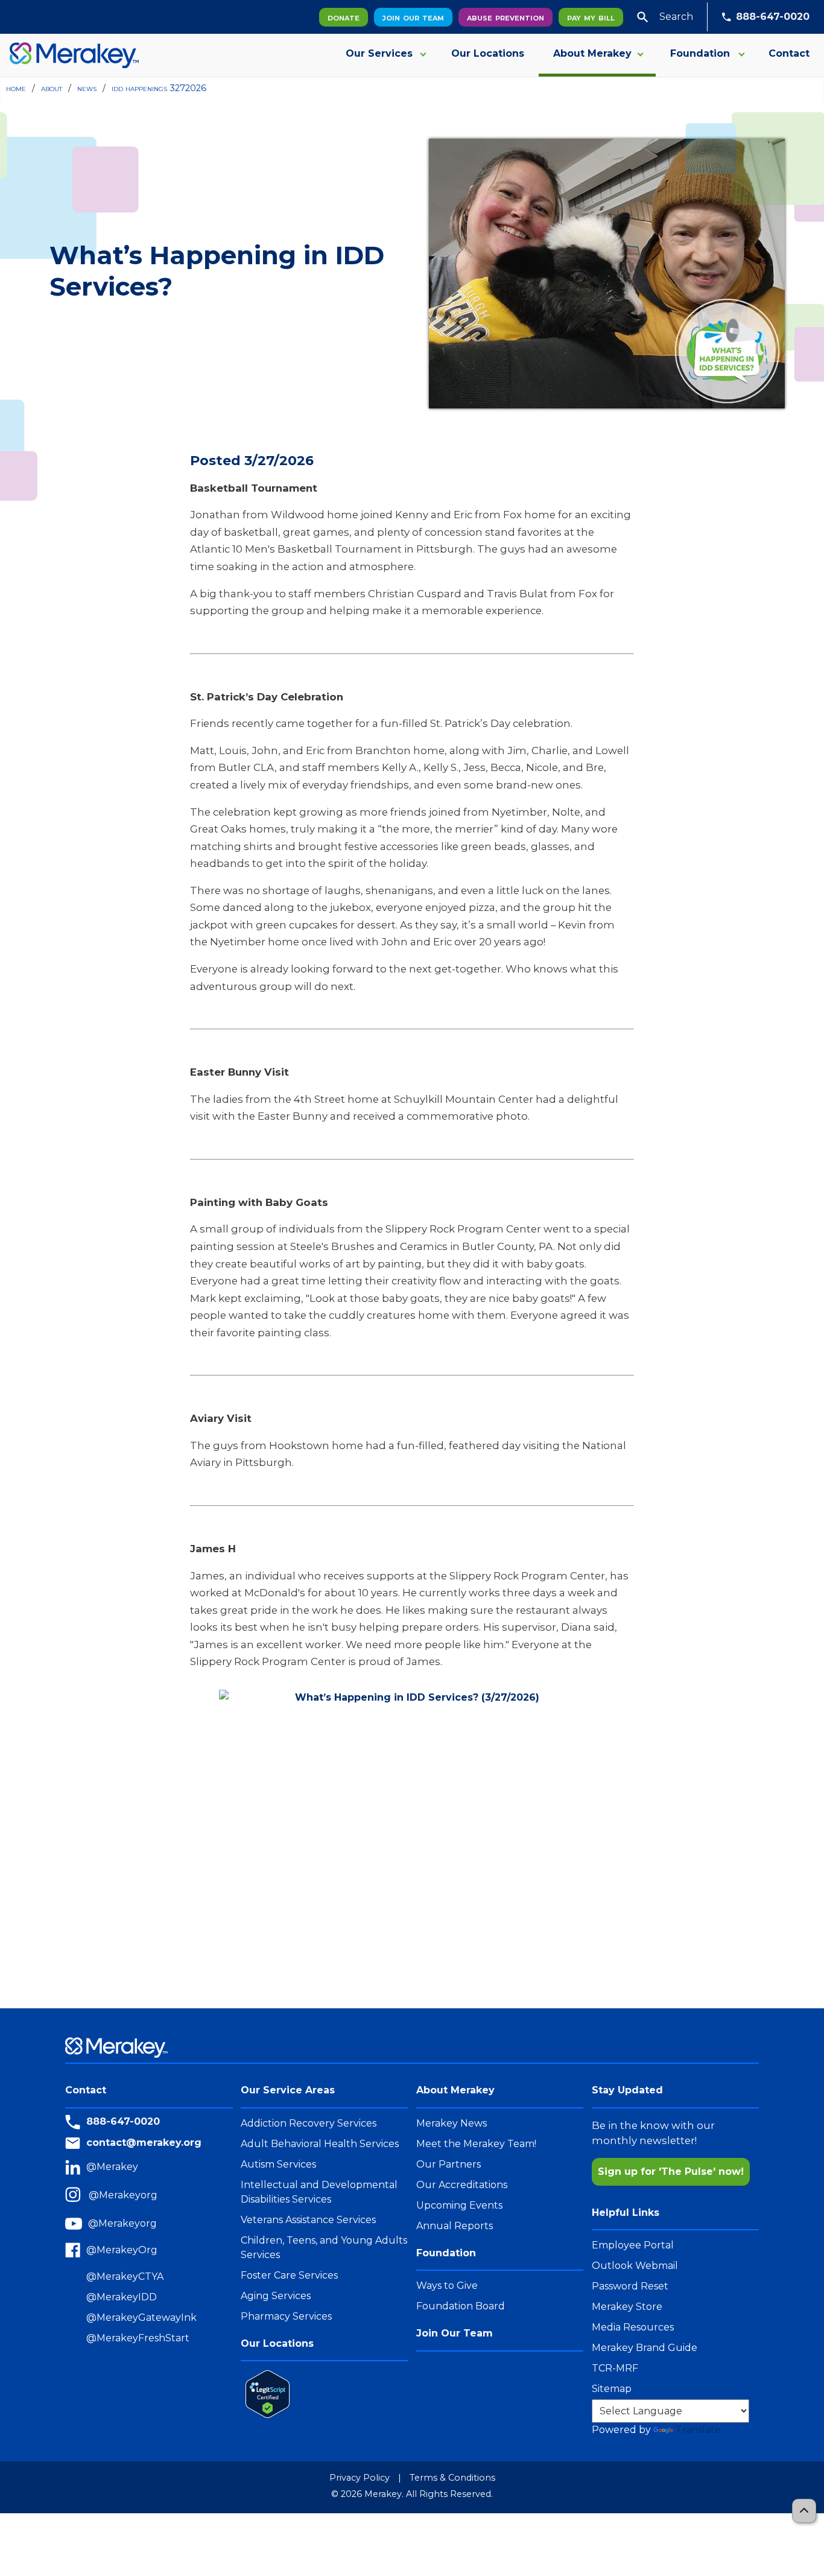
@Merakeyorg (123, 2195)
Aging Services (276, 2296)
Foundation (700, 53)
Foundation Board (461, 2306)
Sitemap (612, 2389)
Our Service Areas (288, 2090)
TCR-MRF (615, 2368)
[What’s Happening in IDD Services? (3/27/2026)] (412, 1834)
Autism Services (278, 2164)
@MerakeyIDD (122, 2297)
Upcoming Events (459, 2205)
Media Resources (633, 2327)
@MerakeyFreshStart (138, 2338)
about (52, 88)
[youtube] (77, 2224)
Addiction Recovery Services (309, 2123)
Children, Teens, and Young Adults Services (324, 2248)
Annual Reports (455, 2226)
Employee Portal (633, 2245)
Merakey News (452, 2123)
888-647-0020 (773, 17)
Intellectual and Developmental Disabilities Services (319, 2192)
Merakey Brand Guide (645, 2348)
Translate (698, 2430)
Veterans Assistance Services (308, 2220)
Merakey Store (627, 2307)
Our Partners (448, 2164)
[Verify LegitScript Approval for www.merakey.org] (265, 2394)
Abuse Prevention (505, 17)
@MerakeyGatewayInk (141, 2317)
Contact (789, 53)
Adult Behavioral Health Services (320, 2144)
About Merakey (592, 53)
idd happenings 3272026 (159, 88)
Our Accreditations (462, 2185)
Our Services (379, 53)
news (87, 88)
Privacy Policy (360, 2478)
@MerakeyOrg (122, 2250)
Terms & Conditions (452, 2478)
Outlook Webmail (635, 2266)
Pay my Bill (591, 17)
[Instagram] (77, 2196)
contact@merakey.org (144, 2143)
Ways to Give (447, 2286)
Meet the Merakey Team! (476, 2144)
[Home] (69, 55)
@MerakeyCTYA (125, 2276)
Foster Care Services (289, 2275)
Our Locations (488, 53)
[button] (642, 17)
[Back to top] (804, 2511)
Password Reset (630, 2286)
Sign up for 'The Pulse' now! (671, 2172)
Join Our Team (413, 17)
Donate (344, 17)
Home (16, 88)
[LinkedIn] (76, 2167)
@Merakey (112, 2167)
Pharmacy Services (286, 2316)
